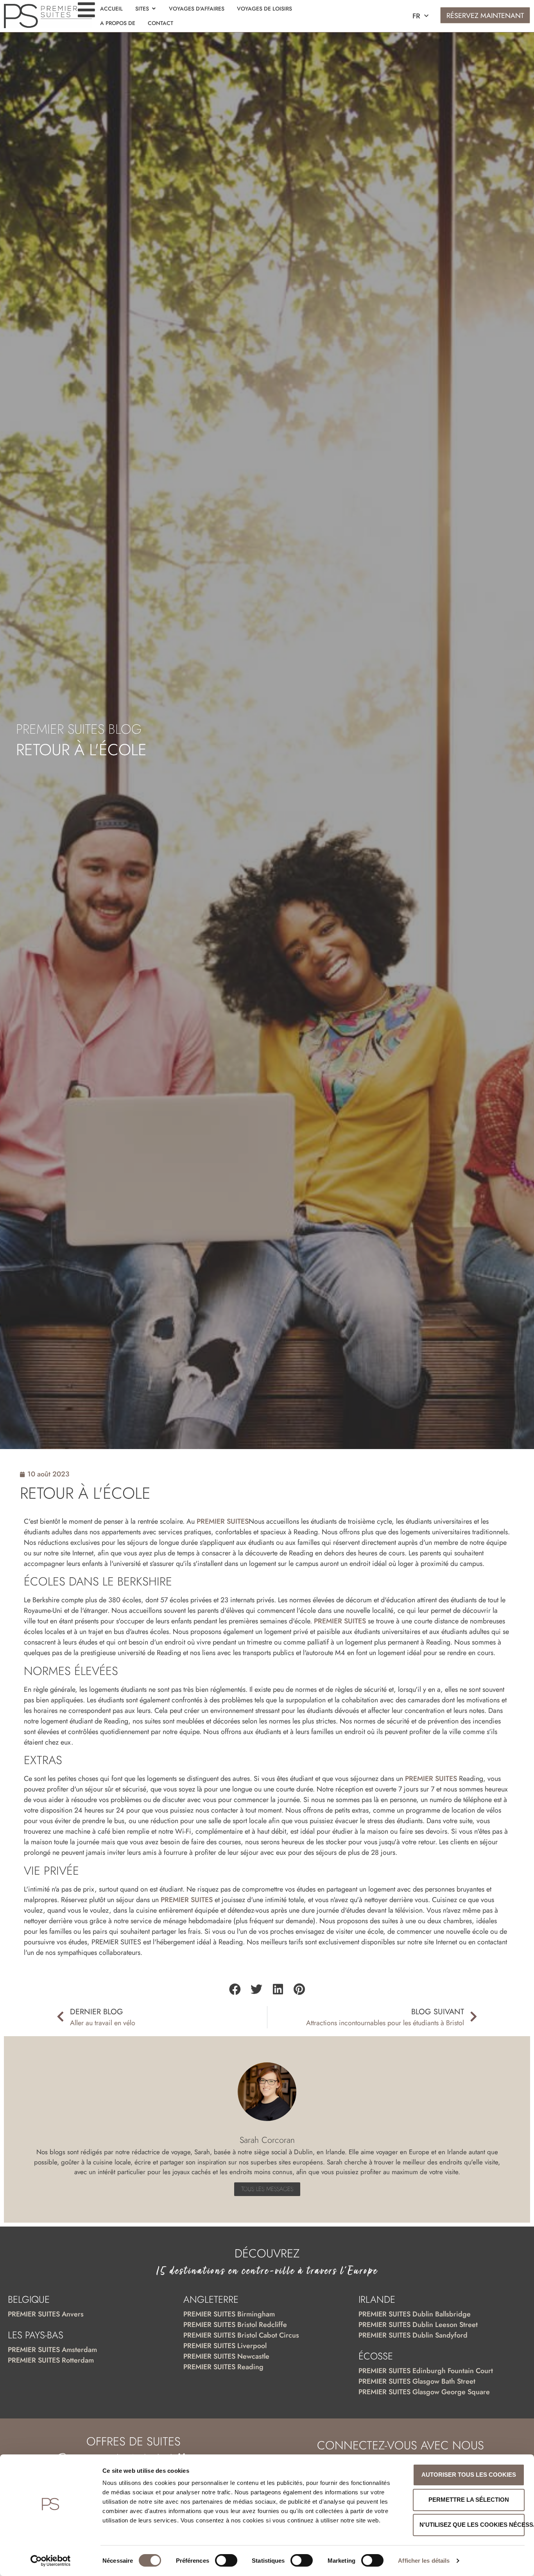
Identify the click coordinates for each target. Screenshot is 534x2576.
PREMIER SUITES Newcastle (226, 2356)
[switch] (226, 2560)
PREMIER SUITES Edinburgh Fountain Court (426, 2371)
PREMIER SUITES (223, 1521)
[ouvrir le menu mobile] (86, 10)
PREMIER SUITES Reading (223, 2367)
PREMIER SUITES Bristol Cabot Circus (241, 2335)
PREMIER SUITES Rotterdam (51, 2360)
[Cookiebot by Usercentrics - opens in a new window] (51, 2561)
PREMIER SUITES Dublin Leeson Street (418, 2325)
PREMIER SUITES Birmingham (229, 2314)
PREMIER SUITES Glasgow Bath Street (417, 2381)
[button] (235, 1989)
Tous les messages (267, 2189)
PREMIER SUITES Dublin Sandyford (413, 2335)
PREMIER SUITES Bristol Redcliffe (235, 2325)
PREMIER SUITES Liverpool (225, 2346)
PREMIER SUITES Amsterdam (52, 2350)
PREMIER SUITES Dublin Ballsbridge (415, 2314)
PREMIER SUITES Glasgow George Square (424, 2392)
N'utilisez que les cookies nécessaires (472, 2525)
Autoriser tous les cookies (469, 2475)
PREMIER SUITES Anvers (46, 2314)
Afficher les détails (424, 2561)
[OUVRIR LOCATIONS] (154, 9)
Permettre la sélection (469, 2500)
